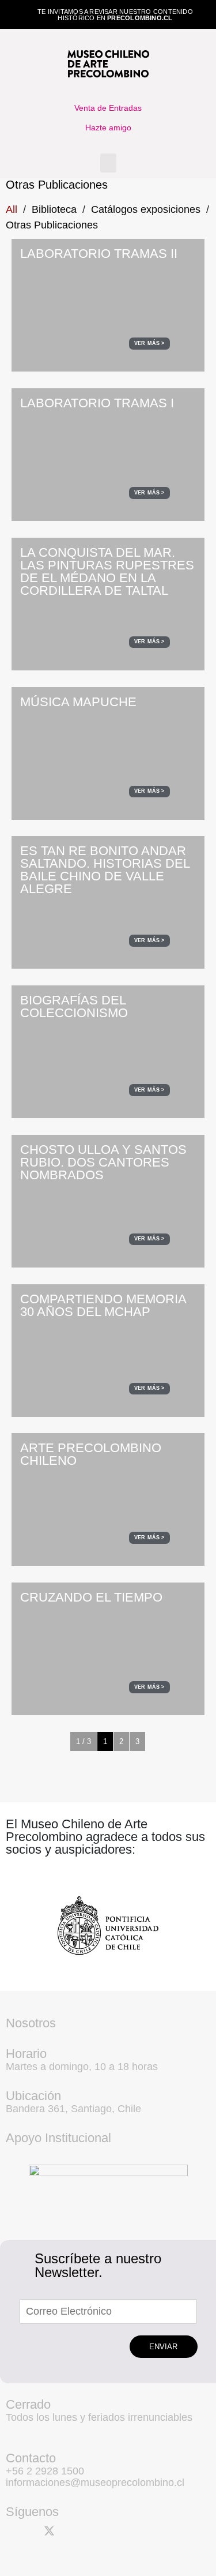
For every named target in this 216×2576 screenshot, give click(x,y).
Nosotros (31, 2023)
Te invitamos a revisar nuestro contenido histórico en (115, 15)
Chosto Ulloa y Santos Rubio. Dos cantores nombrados (103, 1162)
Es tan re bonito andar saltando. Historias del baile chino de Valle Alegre (105, 870)
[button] (108, 163)
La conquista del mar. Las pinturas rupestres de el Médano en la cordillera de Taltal (107, 571)
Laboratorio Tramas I (97, 403)
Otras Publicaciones (52, 225)
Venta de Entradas (108, 108)
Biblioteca (54, 209)
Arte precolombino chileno (91, 1454)
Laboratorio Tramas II (99, 254)
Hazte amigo (108, 128)
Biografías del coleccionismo (74, 1006)
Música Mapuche (78, 702)
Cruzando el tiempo (91, 1597)
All (12, 209)
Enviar (163, 2347)
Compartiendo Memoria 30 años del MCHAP (103, 1305)
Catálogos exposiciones (146, 209)
